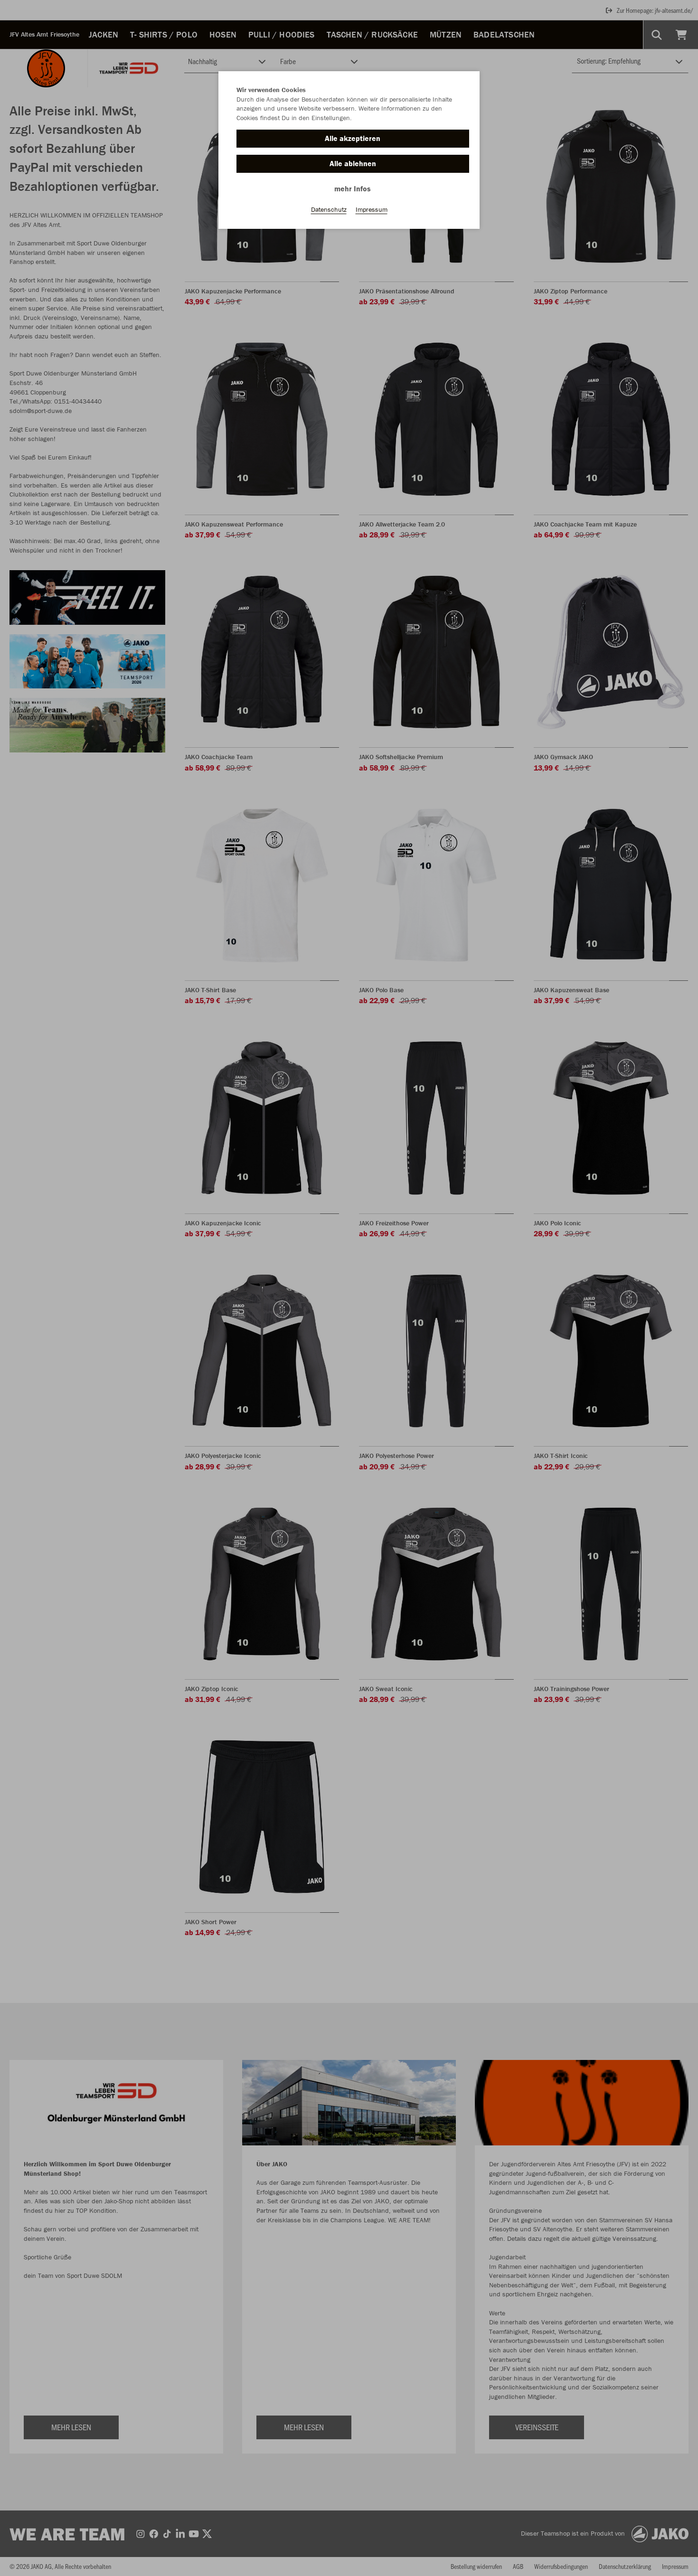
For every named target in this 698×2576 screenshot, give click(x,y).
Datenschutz (329, 209)
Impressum (372, 209)
